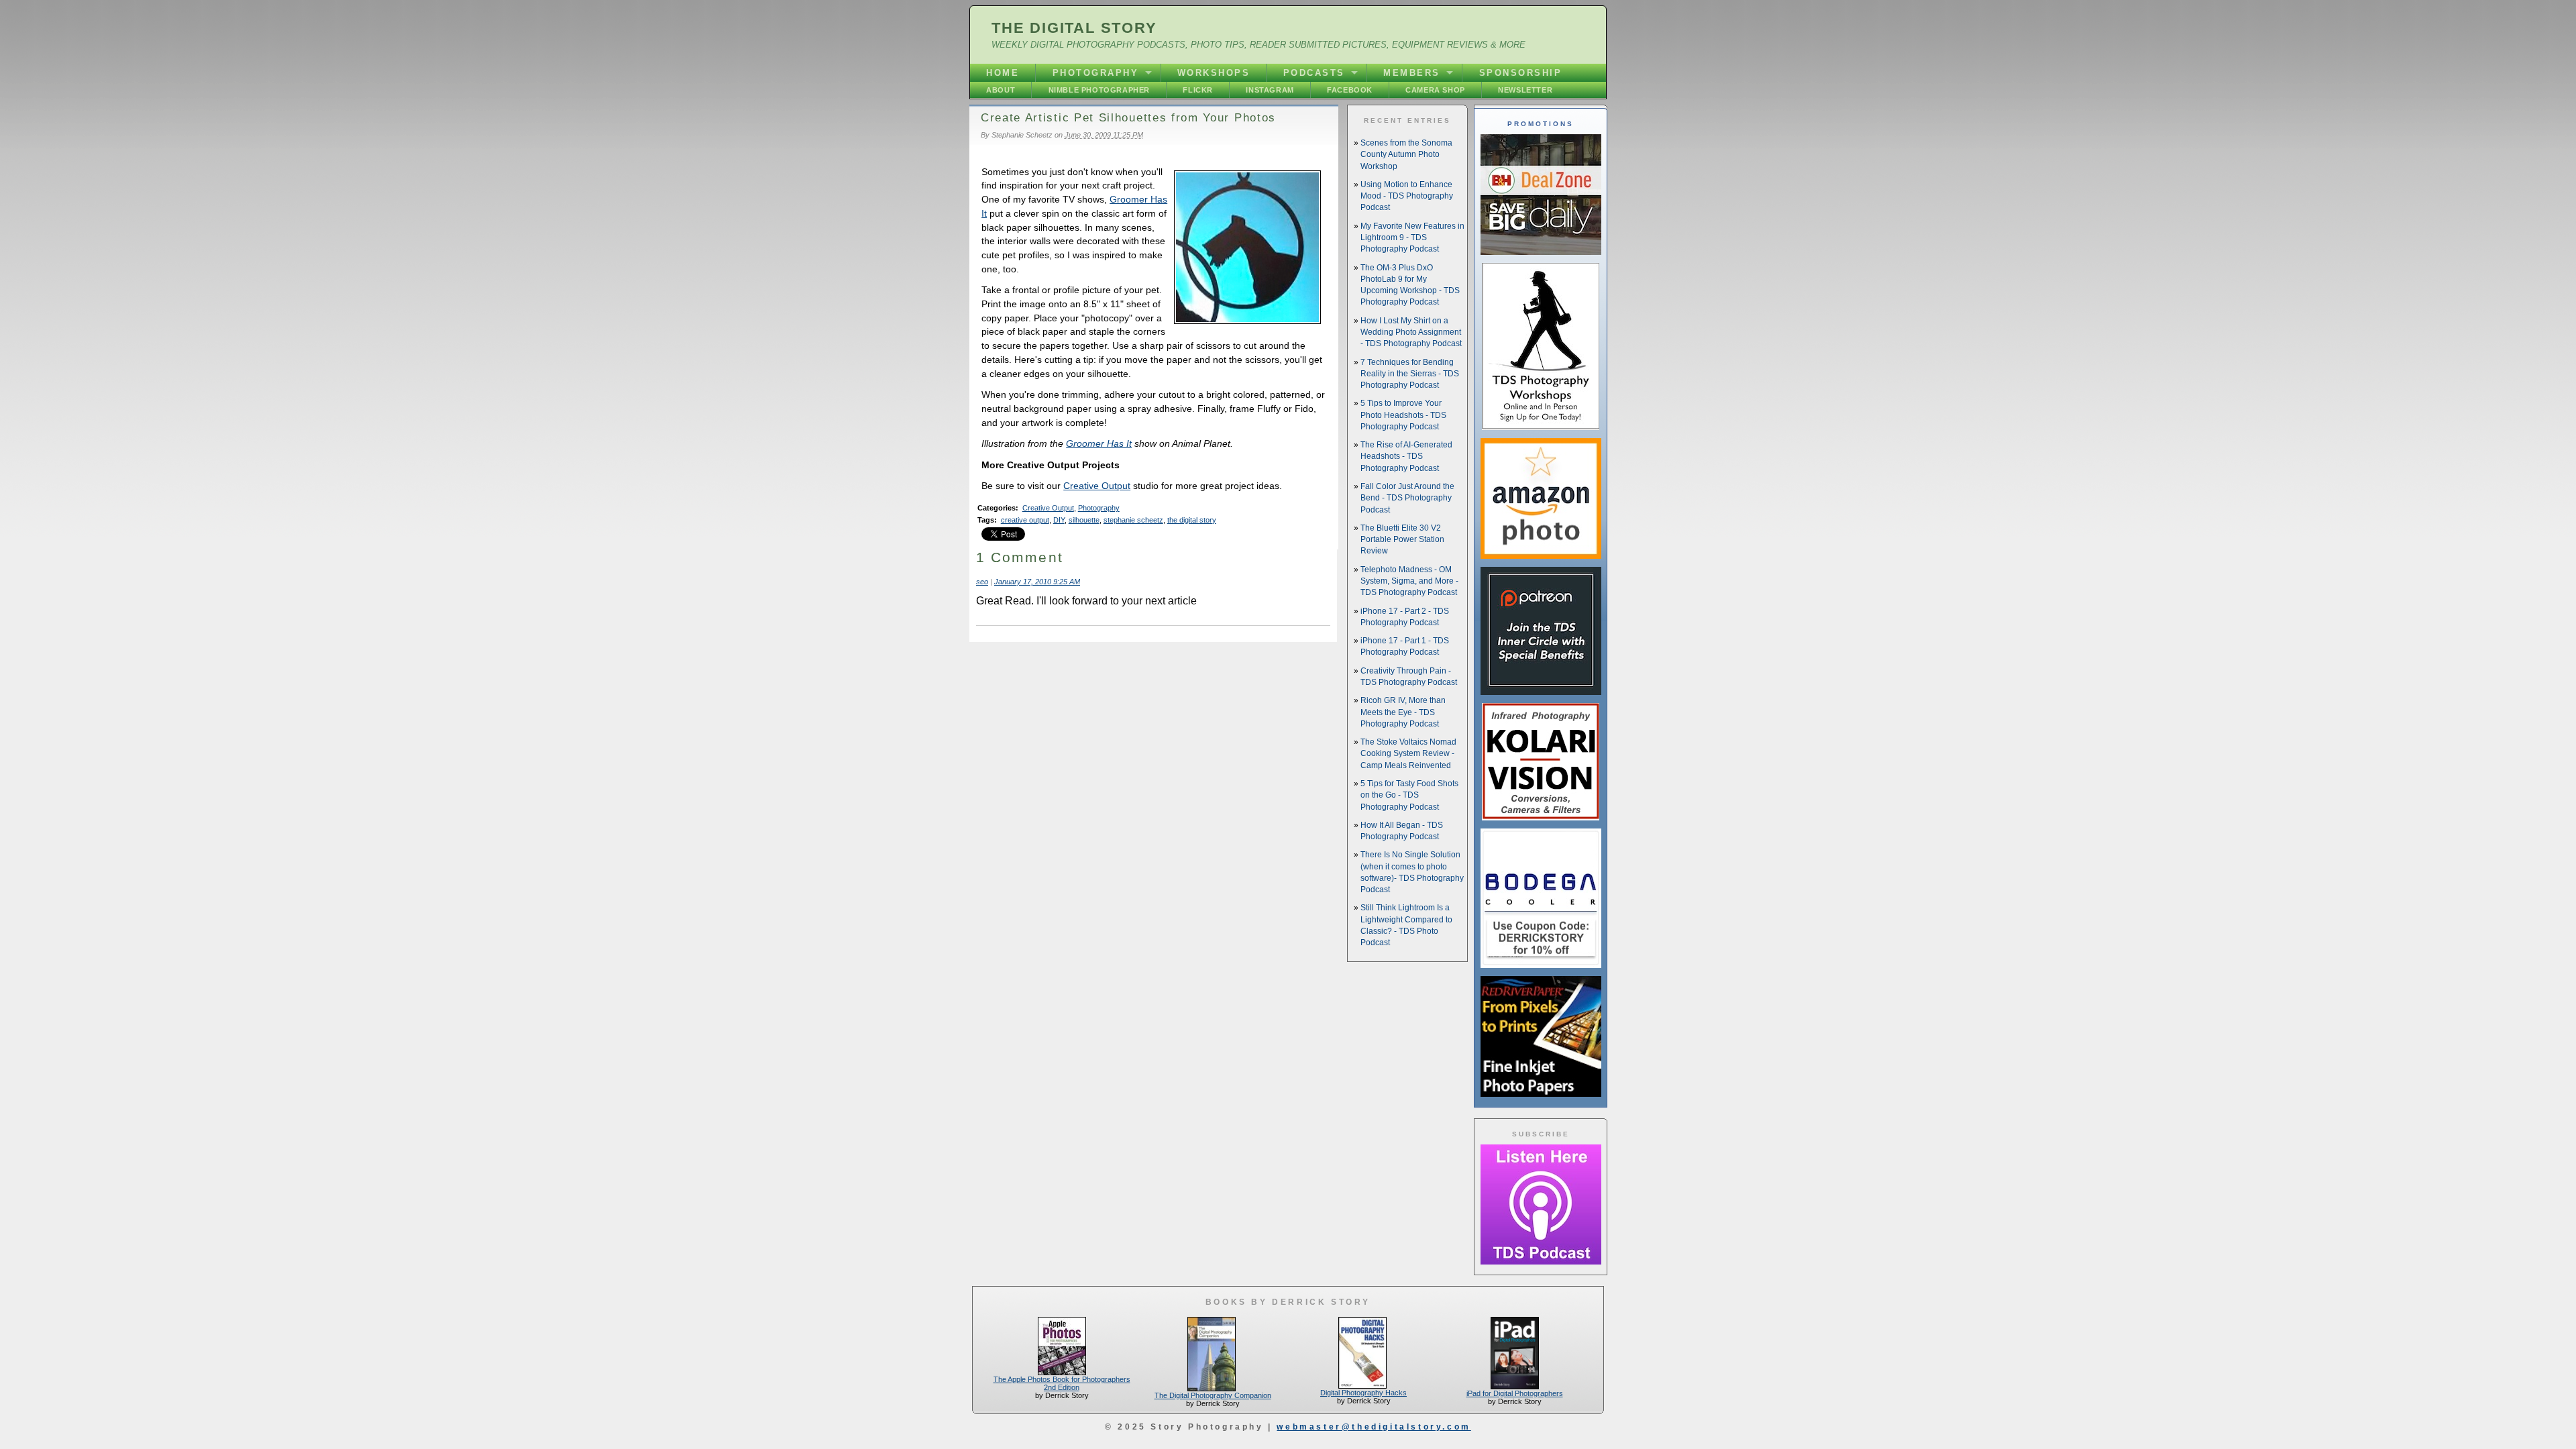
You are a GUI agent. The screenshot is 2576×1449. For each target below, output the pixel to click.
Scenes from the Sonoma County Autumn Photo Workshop (1406, 155)
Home (1003, 73)
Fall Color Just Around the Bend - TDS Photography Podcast (1407, 498)
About (1001, 90)
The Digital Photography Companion (1213, 1395)
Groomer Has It (1099, 443)
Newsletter (1525, 90)
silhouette (1084, 520)
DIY (1059, 520)
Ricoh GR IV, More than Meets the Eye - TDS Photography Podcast (1403, 712)
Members (1412, 73)
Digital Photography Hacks (1363, 1393)
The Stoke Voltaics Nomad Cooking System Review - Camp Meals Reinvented (1408, 754)
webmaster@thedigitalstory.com (1374, 1427)
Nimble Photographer (1099, 90)
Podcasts (1314, 73)
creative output (1025, 520)
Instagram (1270, 90)
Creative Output (1097, 486)
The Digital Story (1074, 28)
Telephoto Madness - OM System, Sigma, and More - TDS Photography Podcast (1409, 581)
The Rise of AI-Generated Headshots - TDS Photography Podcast (1406, 457)
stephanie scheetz (1133, 520)
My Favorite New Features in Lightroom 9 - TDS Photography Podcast (1412, 238)
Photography (1096, 73)
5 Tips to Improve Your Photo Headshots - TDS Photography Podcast (1403, 415)
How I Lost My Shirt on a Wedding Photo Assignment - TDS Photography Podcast (1411, 332)
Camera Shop (1435, 90)
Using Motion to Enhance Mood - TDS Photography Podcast (1407, 196)
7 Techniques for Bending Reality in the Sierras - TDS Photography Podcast (1410, 374)
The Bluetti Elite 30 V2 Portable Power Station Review (1402, 540)
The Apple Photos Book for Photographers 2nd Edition (1062, 1383)
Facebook (1350, 90)
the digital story (1192, 520)
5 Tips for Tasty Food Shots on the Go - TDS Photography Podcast (1409, 795)
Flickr (1198, 90)
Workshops (1214, 73)
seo (982, 582)
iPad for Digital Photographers (1515, 1393)
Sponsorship (1521, 73)
